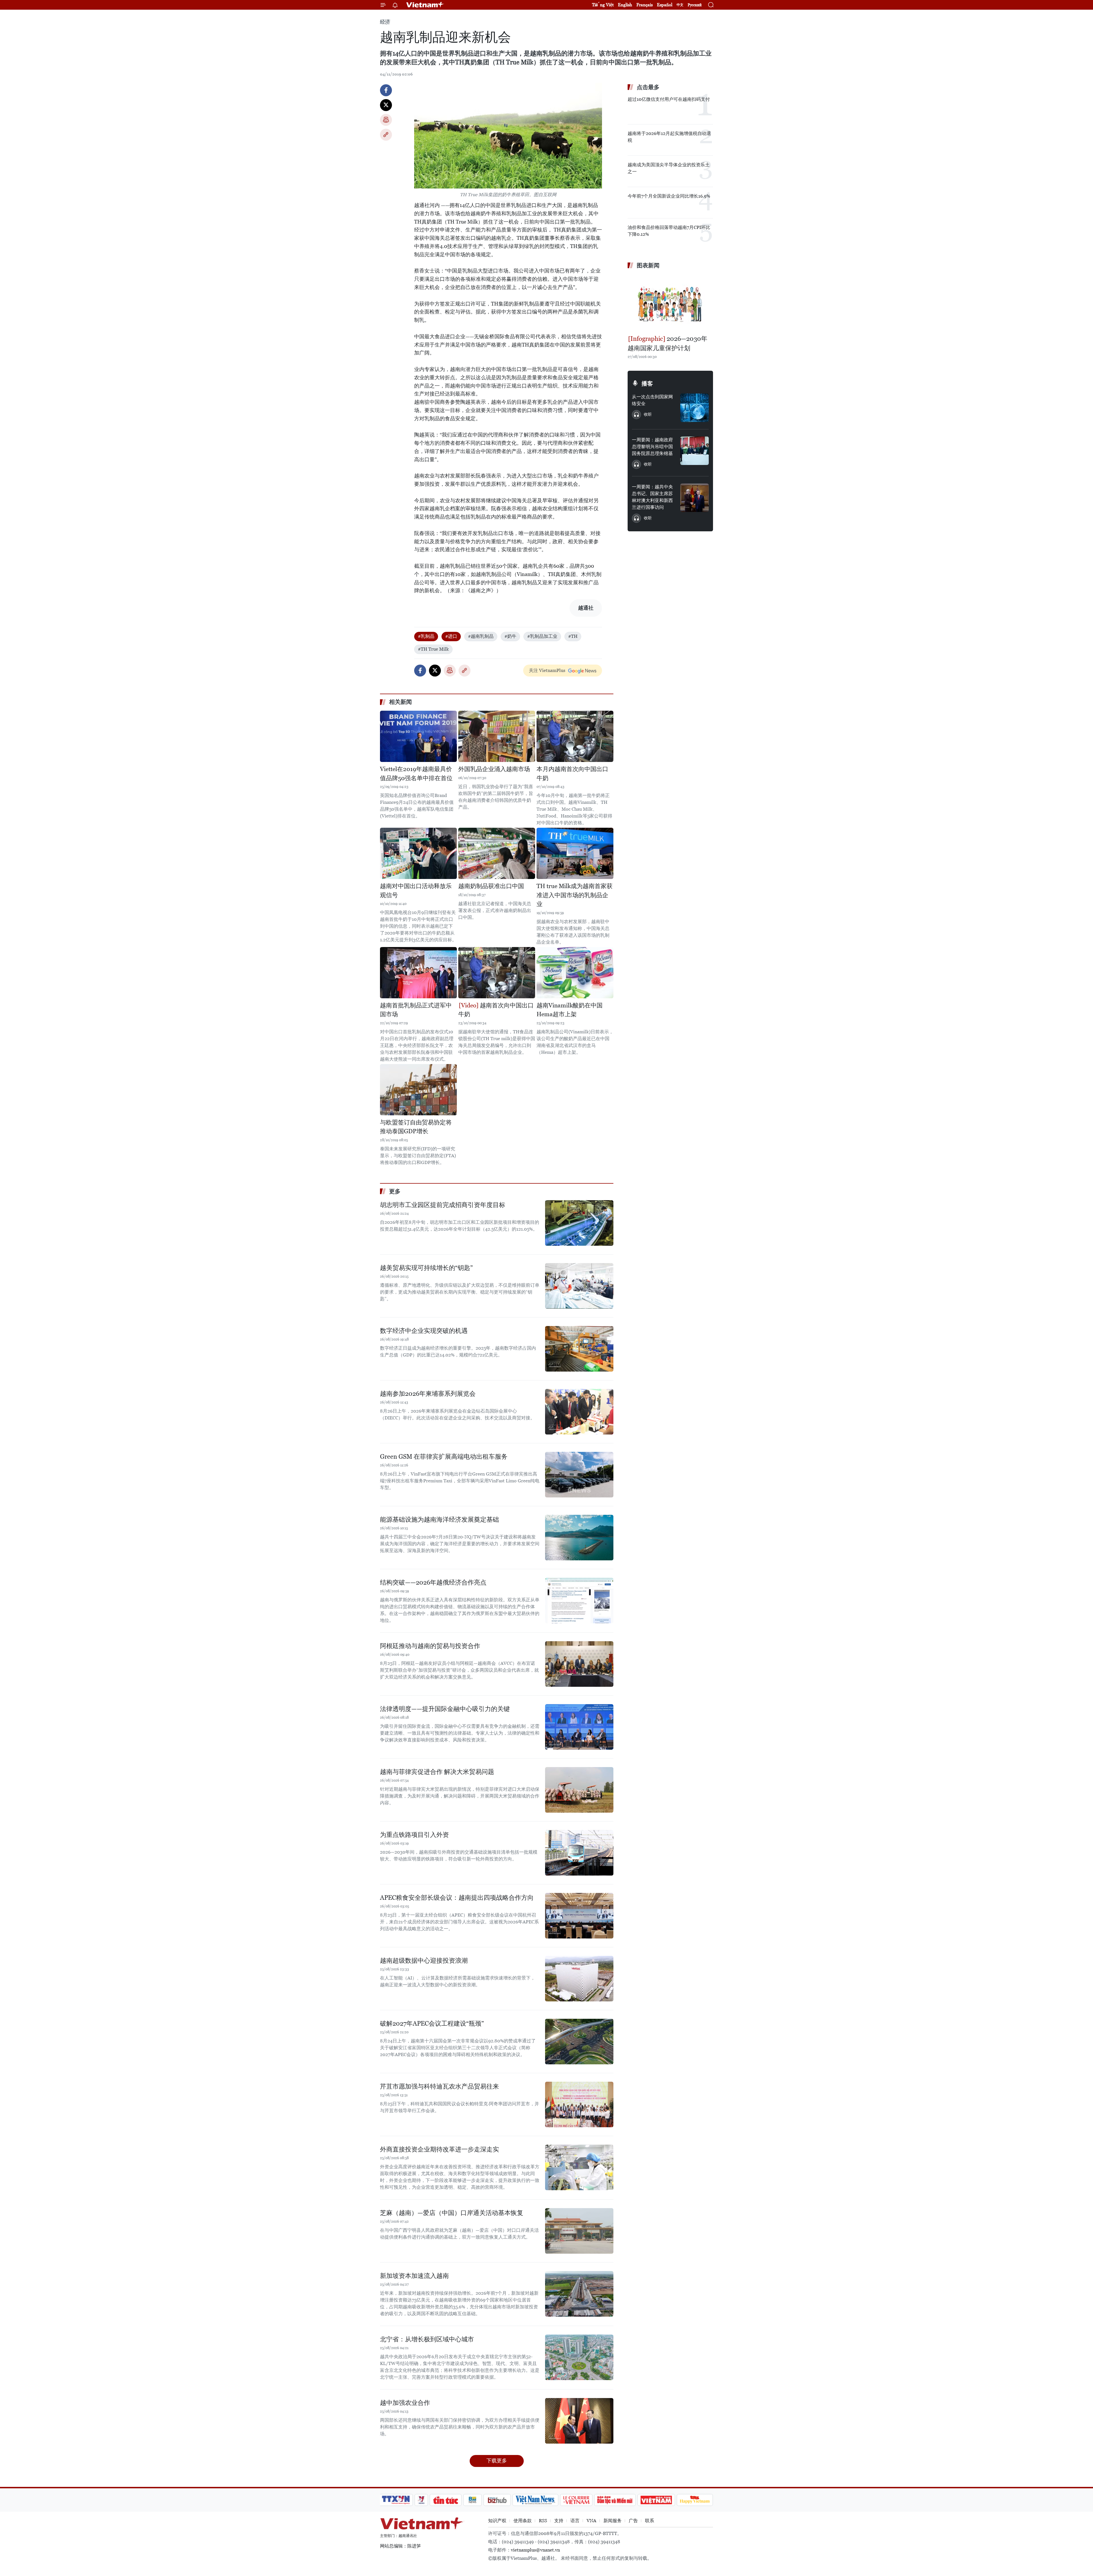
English (625, 5)
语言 (575, 2521)
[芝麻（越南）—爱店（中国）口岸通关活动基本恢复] (579, 2231)
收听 (648, 414)
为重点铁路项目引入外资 (414, 1835)
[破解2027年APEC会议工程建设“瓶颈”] (579, 2042)
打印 (386, 120)
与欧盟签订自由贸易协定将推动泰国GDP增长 (416, 1127)
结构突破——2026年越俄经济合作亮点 (433, 1582)
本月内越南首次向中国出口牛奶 (572, 774)
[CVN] (576, 2500)
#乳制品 (426, 636)
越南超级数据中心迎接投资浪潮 (424, 1961)
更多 (395, 1191)
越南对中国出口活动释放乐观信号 (416, 891)
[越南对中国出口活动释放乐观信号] (418, 853)
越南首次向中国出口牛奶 (496, 1010)
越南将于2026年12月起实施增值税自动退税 (669, 137)
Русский (695, 5)
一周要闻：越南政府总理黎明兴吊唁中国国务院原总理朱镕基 (652, 447)
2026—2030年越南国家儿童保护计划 (667, 343)
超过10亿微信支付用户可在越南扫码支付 (669, 99)
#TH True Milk (433, 649)
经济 (385, 22)
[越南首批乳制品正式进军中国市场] (418, 973)
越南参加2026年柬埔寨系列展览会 (428, 1394)
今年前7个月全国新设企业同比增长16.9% (669, 196)
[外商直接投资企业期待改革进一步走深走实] (579, 2167)
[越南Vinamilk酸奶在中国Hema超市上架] (575, 973)
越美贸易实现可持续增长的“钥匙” (426, 1268)
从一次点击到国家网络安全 (652, 400)
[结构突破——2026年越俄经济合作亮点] (579, 1600)
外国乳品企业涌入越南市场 (494, 769)
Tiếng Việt (603, 5)
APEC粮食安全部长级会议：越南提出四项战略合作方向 (457, 1898)
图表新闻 (648, 265)
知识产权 (497, 2521)
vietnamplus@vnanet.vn (535, 2550)
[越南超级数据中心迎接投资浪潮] (579, 1979)
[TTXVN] (396, 2500)
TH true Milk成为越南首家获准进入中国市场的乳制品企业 (575, 895)
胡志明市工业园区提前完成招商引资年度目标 (443, 1205)
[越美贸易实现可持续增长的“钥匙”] (579, 1286)
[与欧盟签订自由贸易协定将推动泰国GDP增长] (418, 1090)
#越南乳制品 (481, 636)
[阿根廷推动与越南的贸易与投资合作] (579, 1664)
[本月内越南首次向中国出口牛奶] (575, 736)
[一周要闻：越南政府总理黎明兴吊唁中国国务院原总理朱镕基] (695, 451)
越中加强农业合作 (405, 2403)
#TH (573, 636)
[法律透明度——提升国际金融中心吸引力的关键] (579, 1727)
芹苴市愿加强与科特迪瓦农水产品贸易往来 (439, 2086)
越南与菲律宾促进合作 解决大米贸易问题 (437, 1772)
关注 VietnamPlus (547, 670)
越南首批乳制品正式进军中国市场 (416, 1010)
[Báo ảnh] (656, 2500)
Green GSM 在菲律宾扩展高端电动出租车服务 (444, 1457)
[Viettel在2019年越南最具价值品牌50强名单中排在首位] (418, 736)
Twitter (386, 105)
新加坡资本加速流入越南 (414, 2276)
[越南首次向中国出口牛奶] (497, 973)
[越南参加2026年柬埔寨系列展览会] (579, 1412)
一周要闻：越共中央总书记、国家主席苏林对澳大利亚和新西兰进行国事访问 (652, 497)
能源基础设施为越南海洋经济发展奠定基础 (439, 1519)
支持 (559, 2521)
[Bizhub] (497, 2500)
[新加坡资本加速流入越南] (579, 2294)
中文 (680, 5)
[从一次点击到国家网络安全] (695, 408)
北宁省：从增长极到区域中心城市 (427, 2339)
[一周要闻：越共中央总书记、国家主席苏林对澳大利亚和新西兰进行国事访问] (695, 498)
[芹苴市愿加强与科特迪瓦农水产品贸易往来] (579, 2104)
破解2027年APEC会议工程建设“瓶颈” (432, 2023)
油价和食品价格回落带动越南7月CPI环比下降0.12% (669, 231)
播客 (647, 384)
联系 (650, 2521)
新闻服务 (613, 2521)
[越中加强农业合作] (579, 2421)
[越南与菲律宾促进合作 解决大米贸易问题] (579, 1790)
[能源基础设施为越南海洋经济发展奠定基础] (579, 1538)
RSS (543, 2521)
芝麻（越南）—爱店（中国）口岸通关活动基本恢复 (452, 2213)
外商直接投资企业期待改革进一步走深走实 (439, 2149)
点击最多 (648, 87)
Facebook (386, 90)
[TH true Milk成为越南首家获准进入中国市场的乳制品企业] (575, 853)
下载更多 (497, 2461)
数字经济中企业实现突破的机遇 (424, 1331)
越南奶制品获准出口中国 (491, 886)
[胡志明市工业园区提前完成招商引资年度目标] (579, 1223)
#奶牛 (510, 636)
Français (645, 5)
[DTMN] (615, 2500)
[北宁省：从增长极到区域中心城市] (579, 2357)
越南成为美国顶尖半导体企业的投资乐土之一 (669, 168)
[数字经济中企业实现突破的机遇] (579, 1349)
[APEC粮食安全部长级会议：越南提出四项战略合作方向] (579, 1916)
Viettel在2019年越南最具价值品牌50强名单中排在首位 (416, 774)
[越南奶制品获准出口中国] (497, 853)
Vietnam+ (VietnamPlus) (425, 5)
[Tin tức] (446, 2500)
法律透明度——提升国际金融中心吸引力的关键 (445, 1709)
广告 (633, 2521)
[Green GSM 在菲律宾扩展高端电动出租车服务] (579, 1475)
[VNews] (421, 2500)
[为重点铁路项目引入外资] (579, 1853)
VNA (591, 2521)
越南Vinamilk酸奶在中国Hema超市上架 (570, 1010)
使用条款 (523, 2521)
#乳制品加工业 (542, 636)
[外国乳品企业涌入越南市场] (497, 736)
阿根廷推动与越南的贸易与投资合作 (430, 1646)
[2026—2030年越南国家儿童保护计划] (670, 303)
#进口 (451, 636)
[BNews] (473, 2500)
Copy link (386, 135)
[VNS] (535, 2500)
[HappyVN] (695, 2500)
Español (665, 5)
